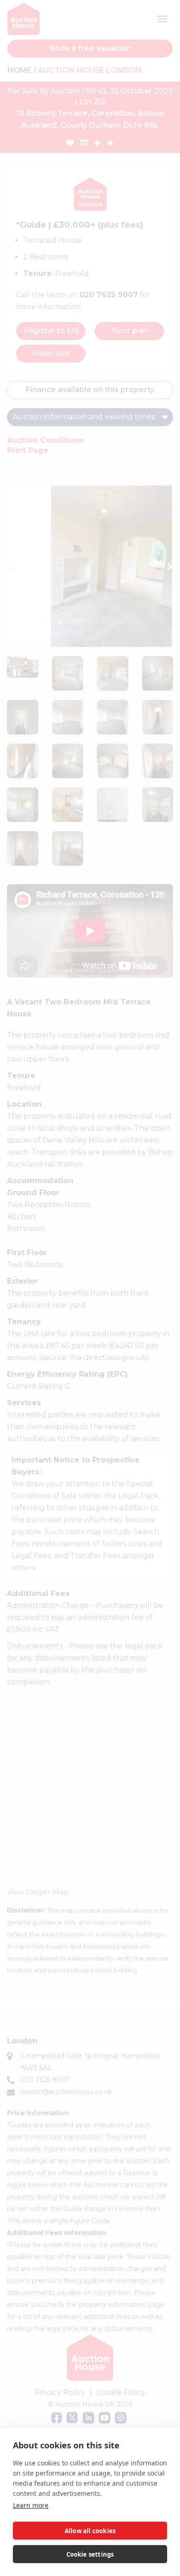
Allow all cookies (90, 2531)
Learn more (31, 2505)
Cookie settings (90, 2554)
